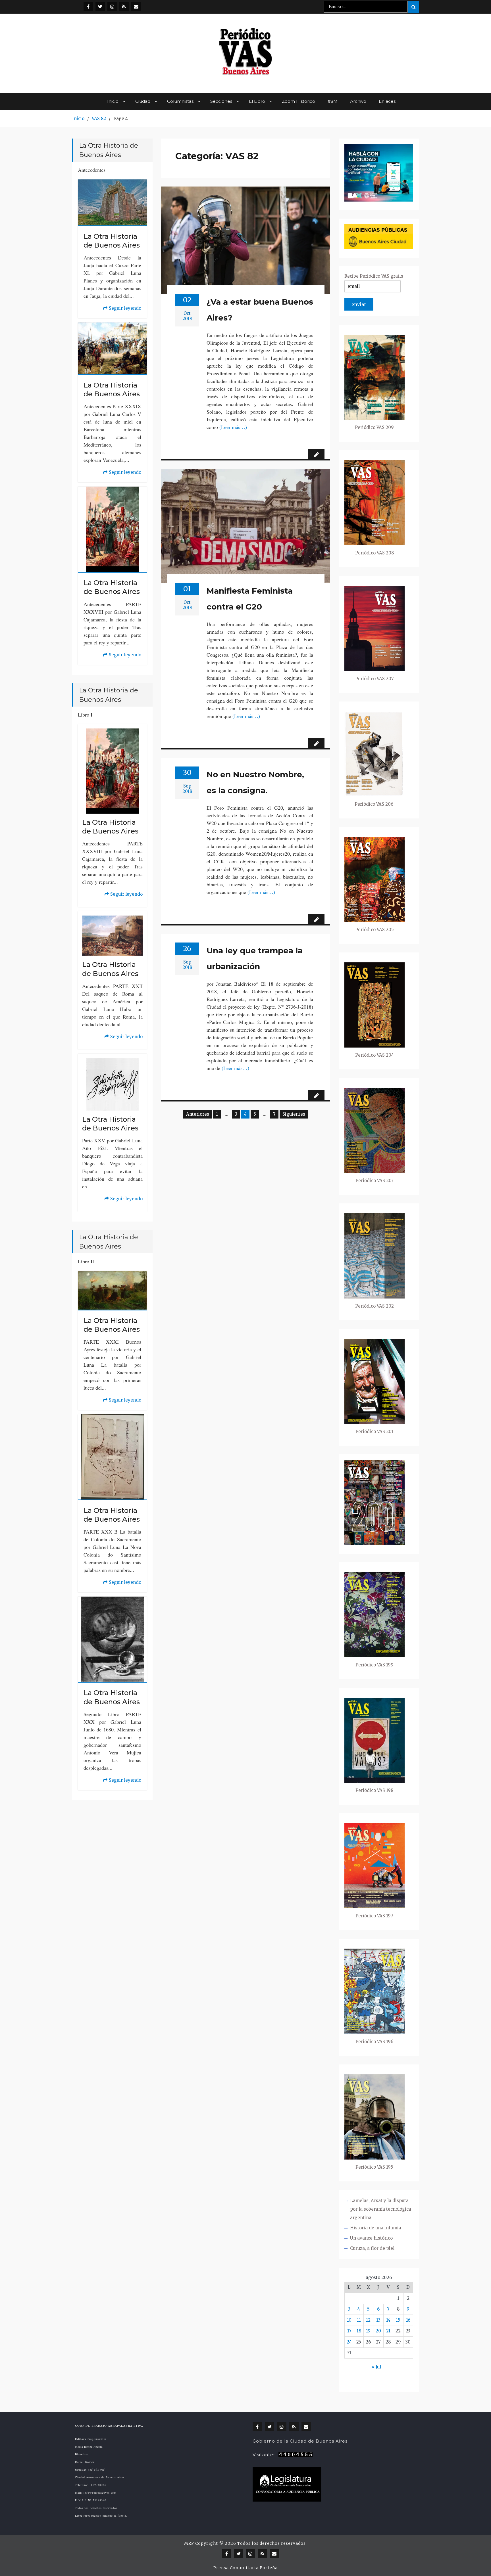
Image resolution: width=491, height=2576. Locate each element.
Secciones (221, 101)
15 (398, 2320)
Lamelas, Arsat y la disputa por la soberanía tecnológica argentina (381, 2209)
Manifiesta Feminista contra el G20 (250, 599)
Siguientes (294, 1114)
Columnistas (180, 101)
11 (359, 2320)
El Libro (257, 101)
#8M (333, 101)
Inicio (113, 101)
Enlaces (387, 101)
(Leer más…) (233, 427)
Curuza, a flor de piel (372, 2248)
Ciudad (143, 101)
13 (378, 2320)
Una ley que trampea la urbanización (255, 958)
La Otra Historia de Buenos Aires (112, 241)
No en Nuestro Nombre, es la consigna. (255, 782)
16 (408, 2320)
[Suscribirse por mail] (136, 6)
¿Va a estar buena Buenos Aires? (260, 310)
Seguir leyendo (122, 309)
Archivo (358, 101)
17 (349, 2331)
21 (388, 2331)
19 (368, 2331)
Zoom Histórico (298, 101)
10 (349, 2320)
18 (359, 2331)
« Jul (376, 2367)
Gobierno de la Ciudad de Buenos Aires (300, 2441)
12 (368, 2320)
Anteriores (198, 1114)
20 (378, 2331)
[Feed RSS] (124, 6)
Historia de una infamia (376, 2228)
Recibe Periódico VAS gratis (374, 276)
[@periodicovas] (88, 6)
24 (349, 2342)
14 (388, 2320)
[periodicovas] (112, 6)
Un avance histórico (371, 2238)
